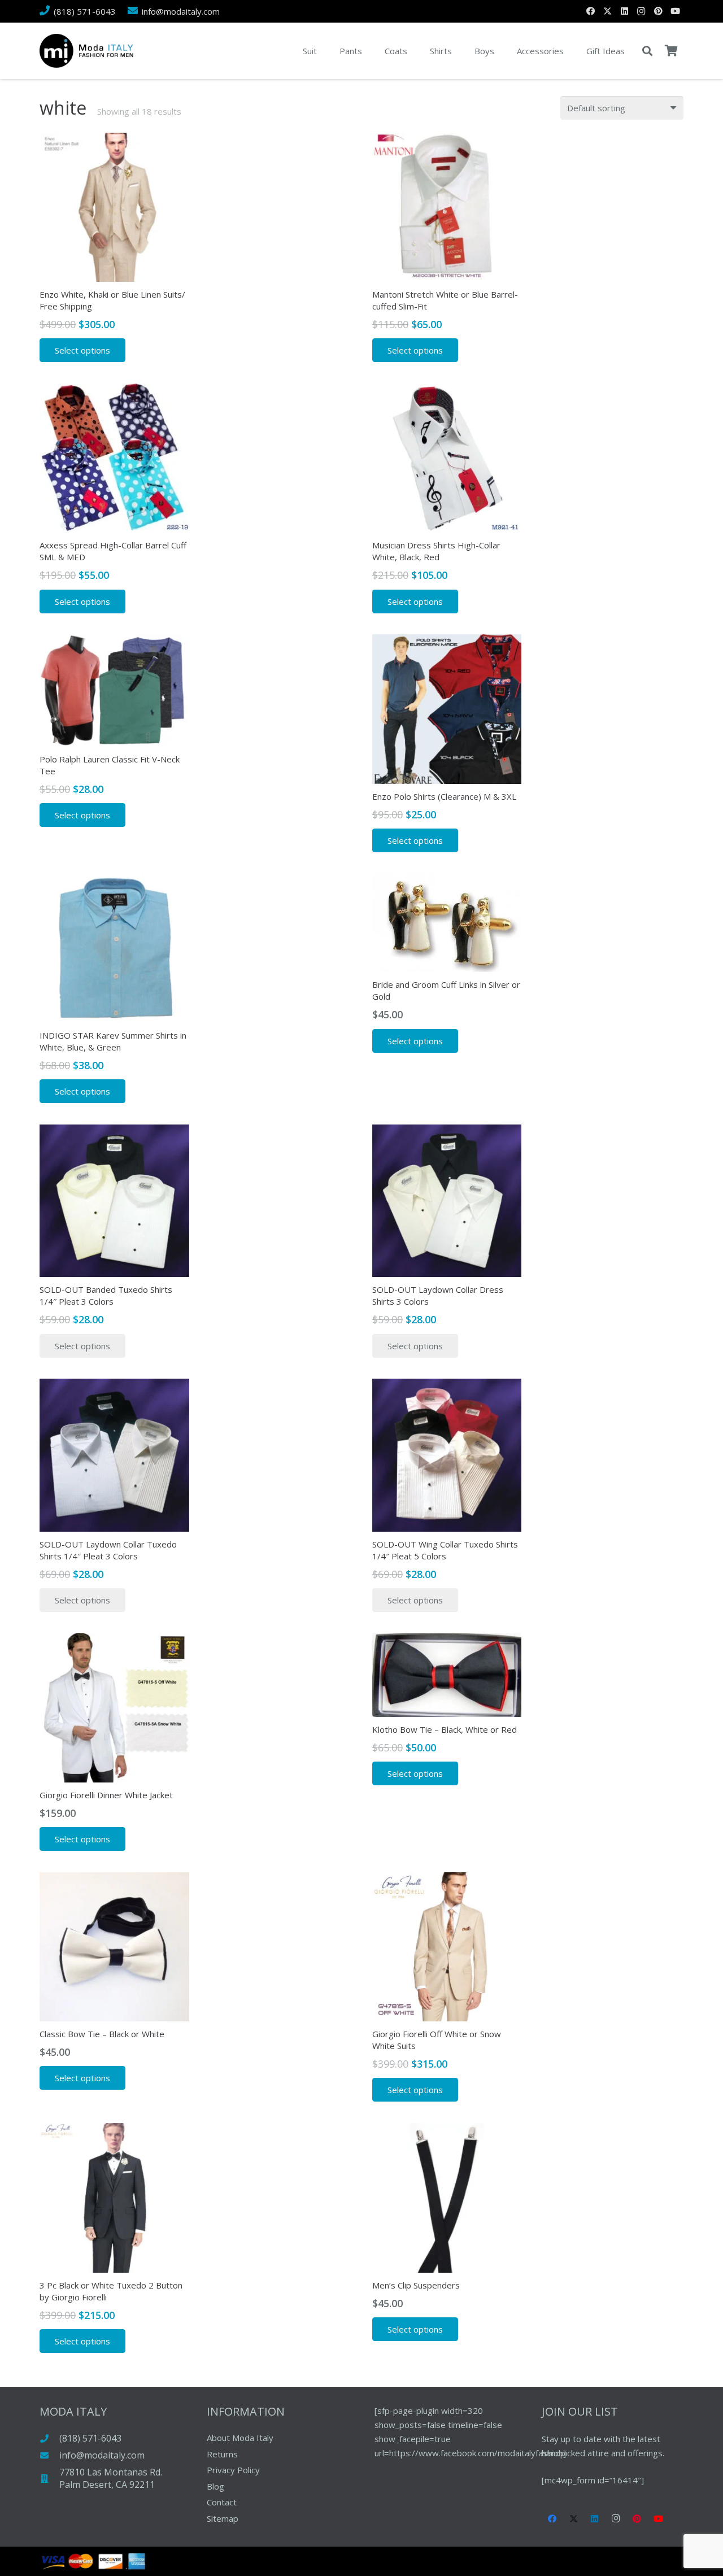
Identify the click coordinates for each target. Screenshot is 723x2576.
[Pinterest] (658, 11)
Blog (215, 2486)
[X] (607, 11)
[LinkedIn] (624, 11)
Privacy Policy (233, 2470)
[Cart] (671, 51)
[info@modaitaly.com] (49, 2455)
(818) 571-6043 (90, 2438)
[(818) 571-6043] (49, 2438)
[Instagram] (641, 11)
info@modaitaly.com (102, 2455)
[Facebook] (590, 11)
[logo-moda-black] (86, 51)
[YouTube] (675, 11)
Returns (222, 2454)
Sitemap (223, 2518)
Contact (222, 2502)
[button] (647, 51)
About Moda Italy (240, 2438)
